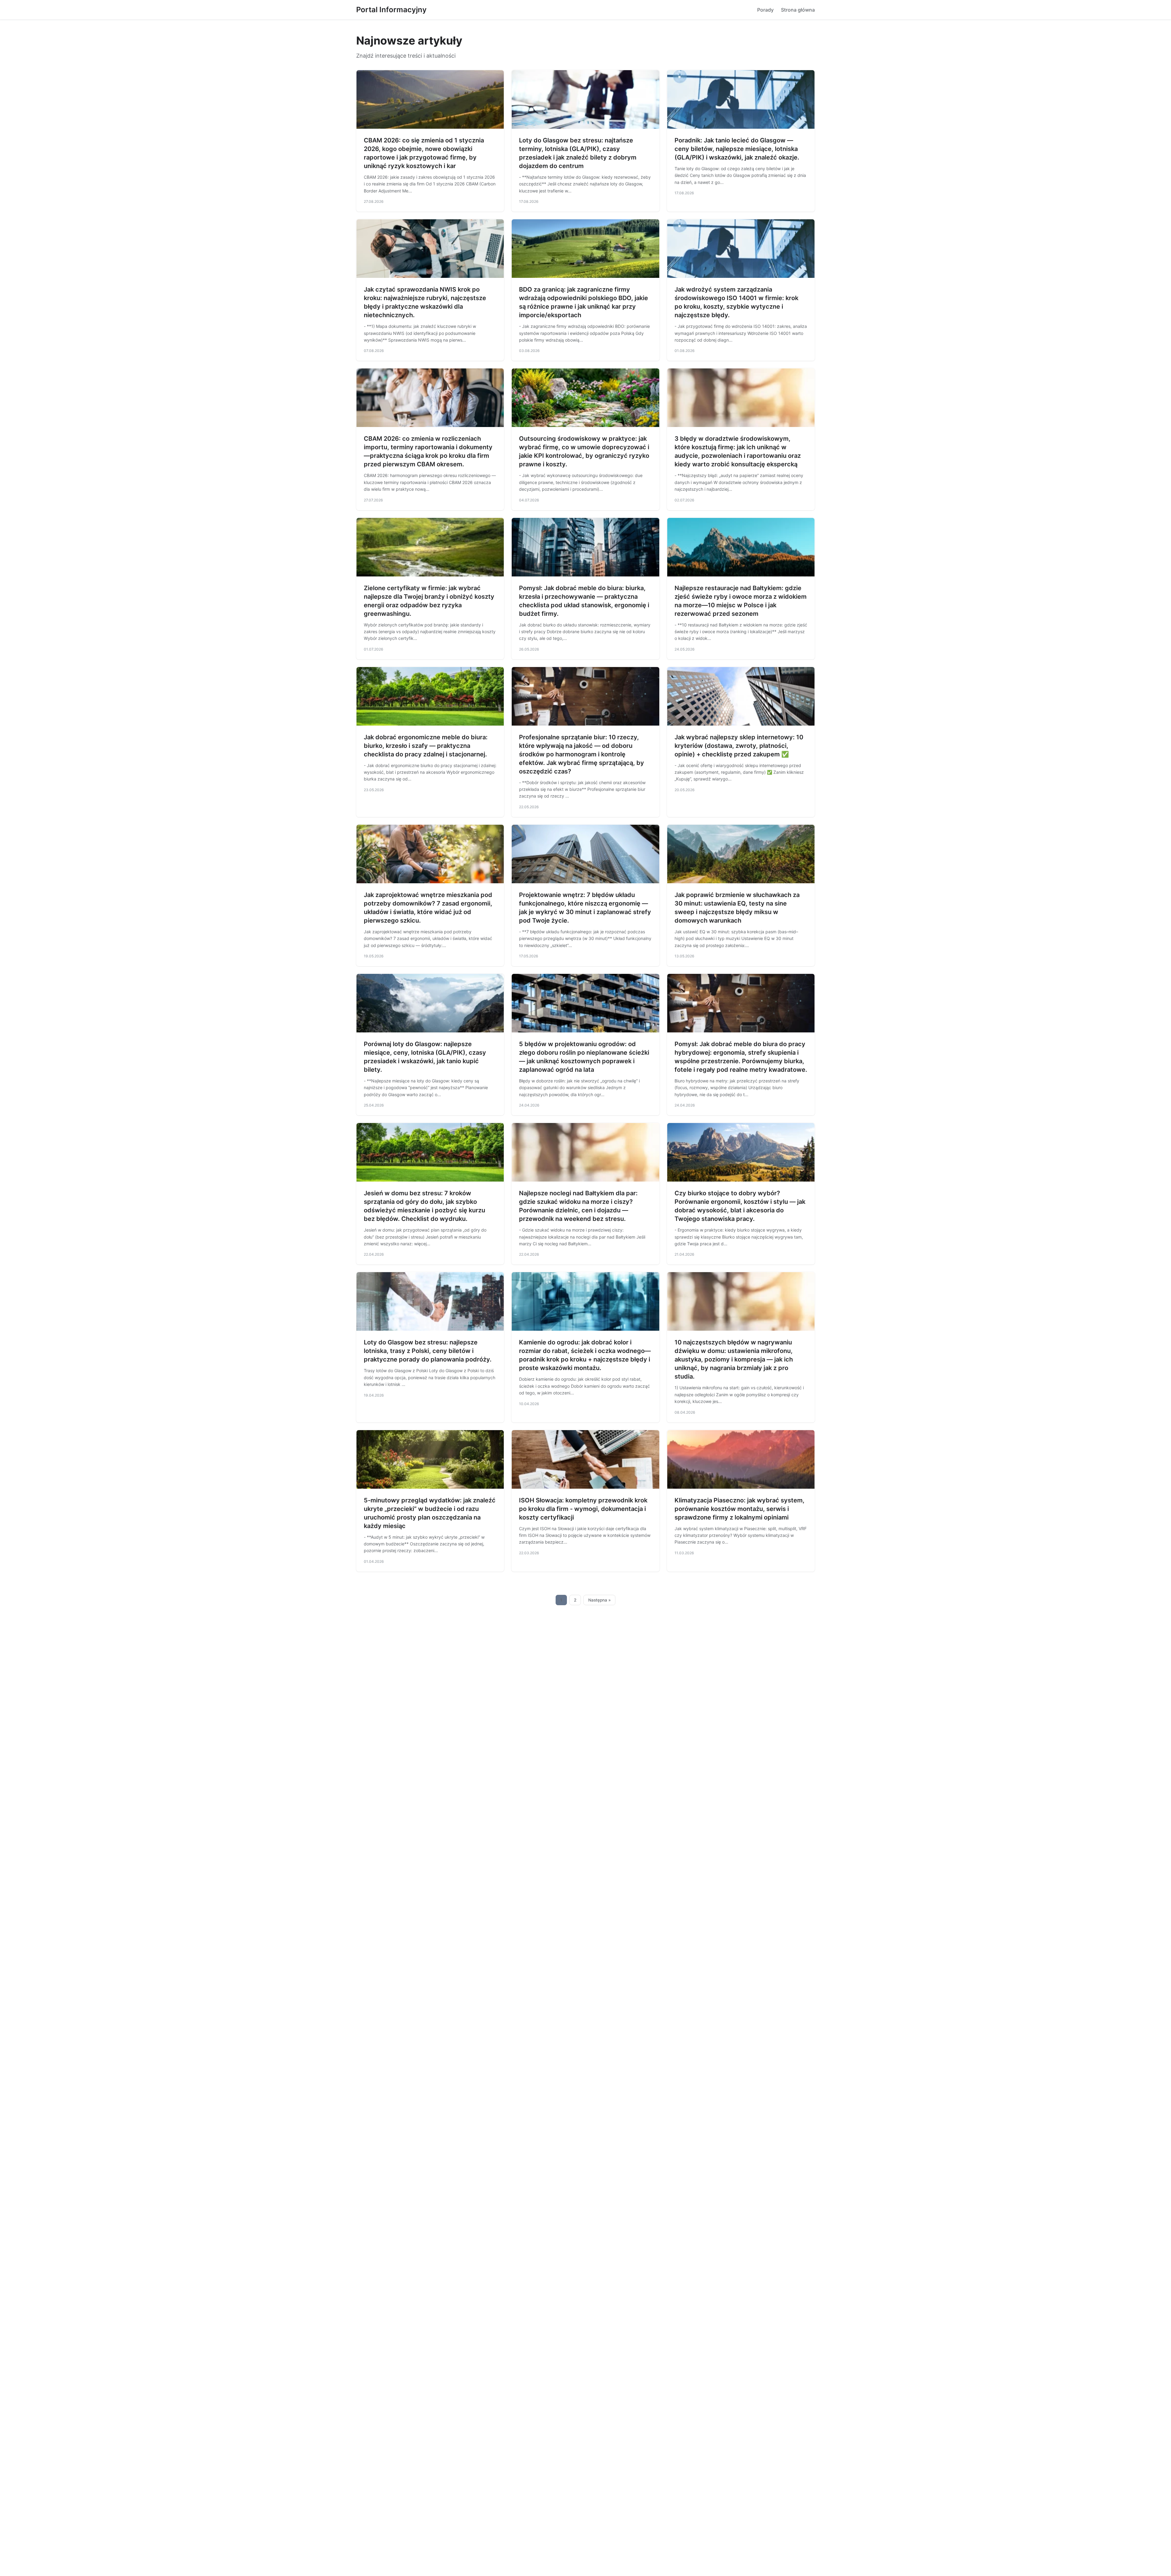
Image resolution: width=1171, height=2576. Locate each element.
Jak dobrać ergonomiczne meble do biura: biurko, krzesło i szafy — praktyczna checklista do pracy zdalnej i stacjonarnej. (426, 746)
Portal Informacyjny (391, 10)
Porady (765, 10)
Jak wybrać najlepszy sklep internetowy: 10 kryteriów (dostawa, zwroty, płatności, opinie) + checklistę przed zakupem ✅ (739, 746)
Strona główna (798, 10)
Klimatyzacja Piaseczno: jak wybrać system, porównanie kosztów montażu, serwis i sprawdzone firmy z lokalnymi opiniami (739, 1509)
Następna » (600, 1600)
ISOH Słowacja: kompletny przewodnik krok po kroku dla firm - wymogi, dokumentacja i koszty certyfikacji (583, 1509)
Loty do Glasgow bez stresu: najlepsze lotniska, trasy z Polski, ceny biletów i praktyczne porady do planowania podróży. (428, 1351)
